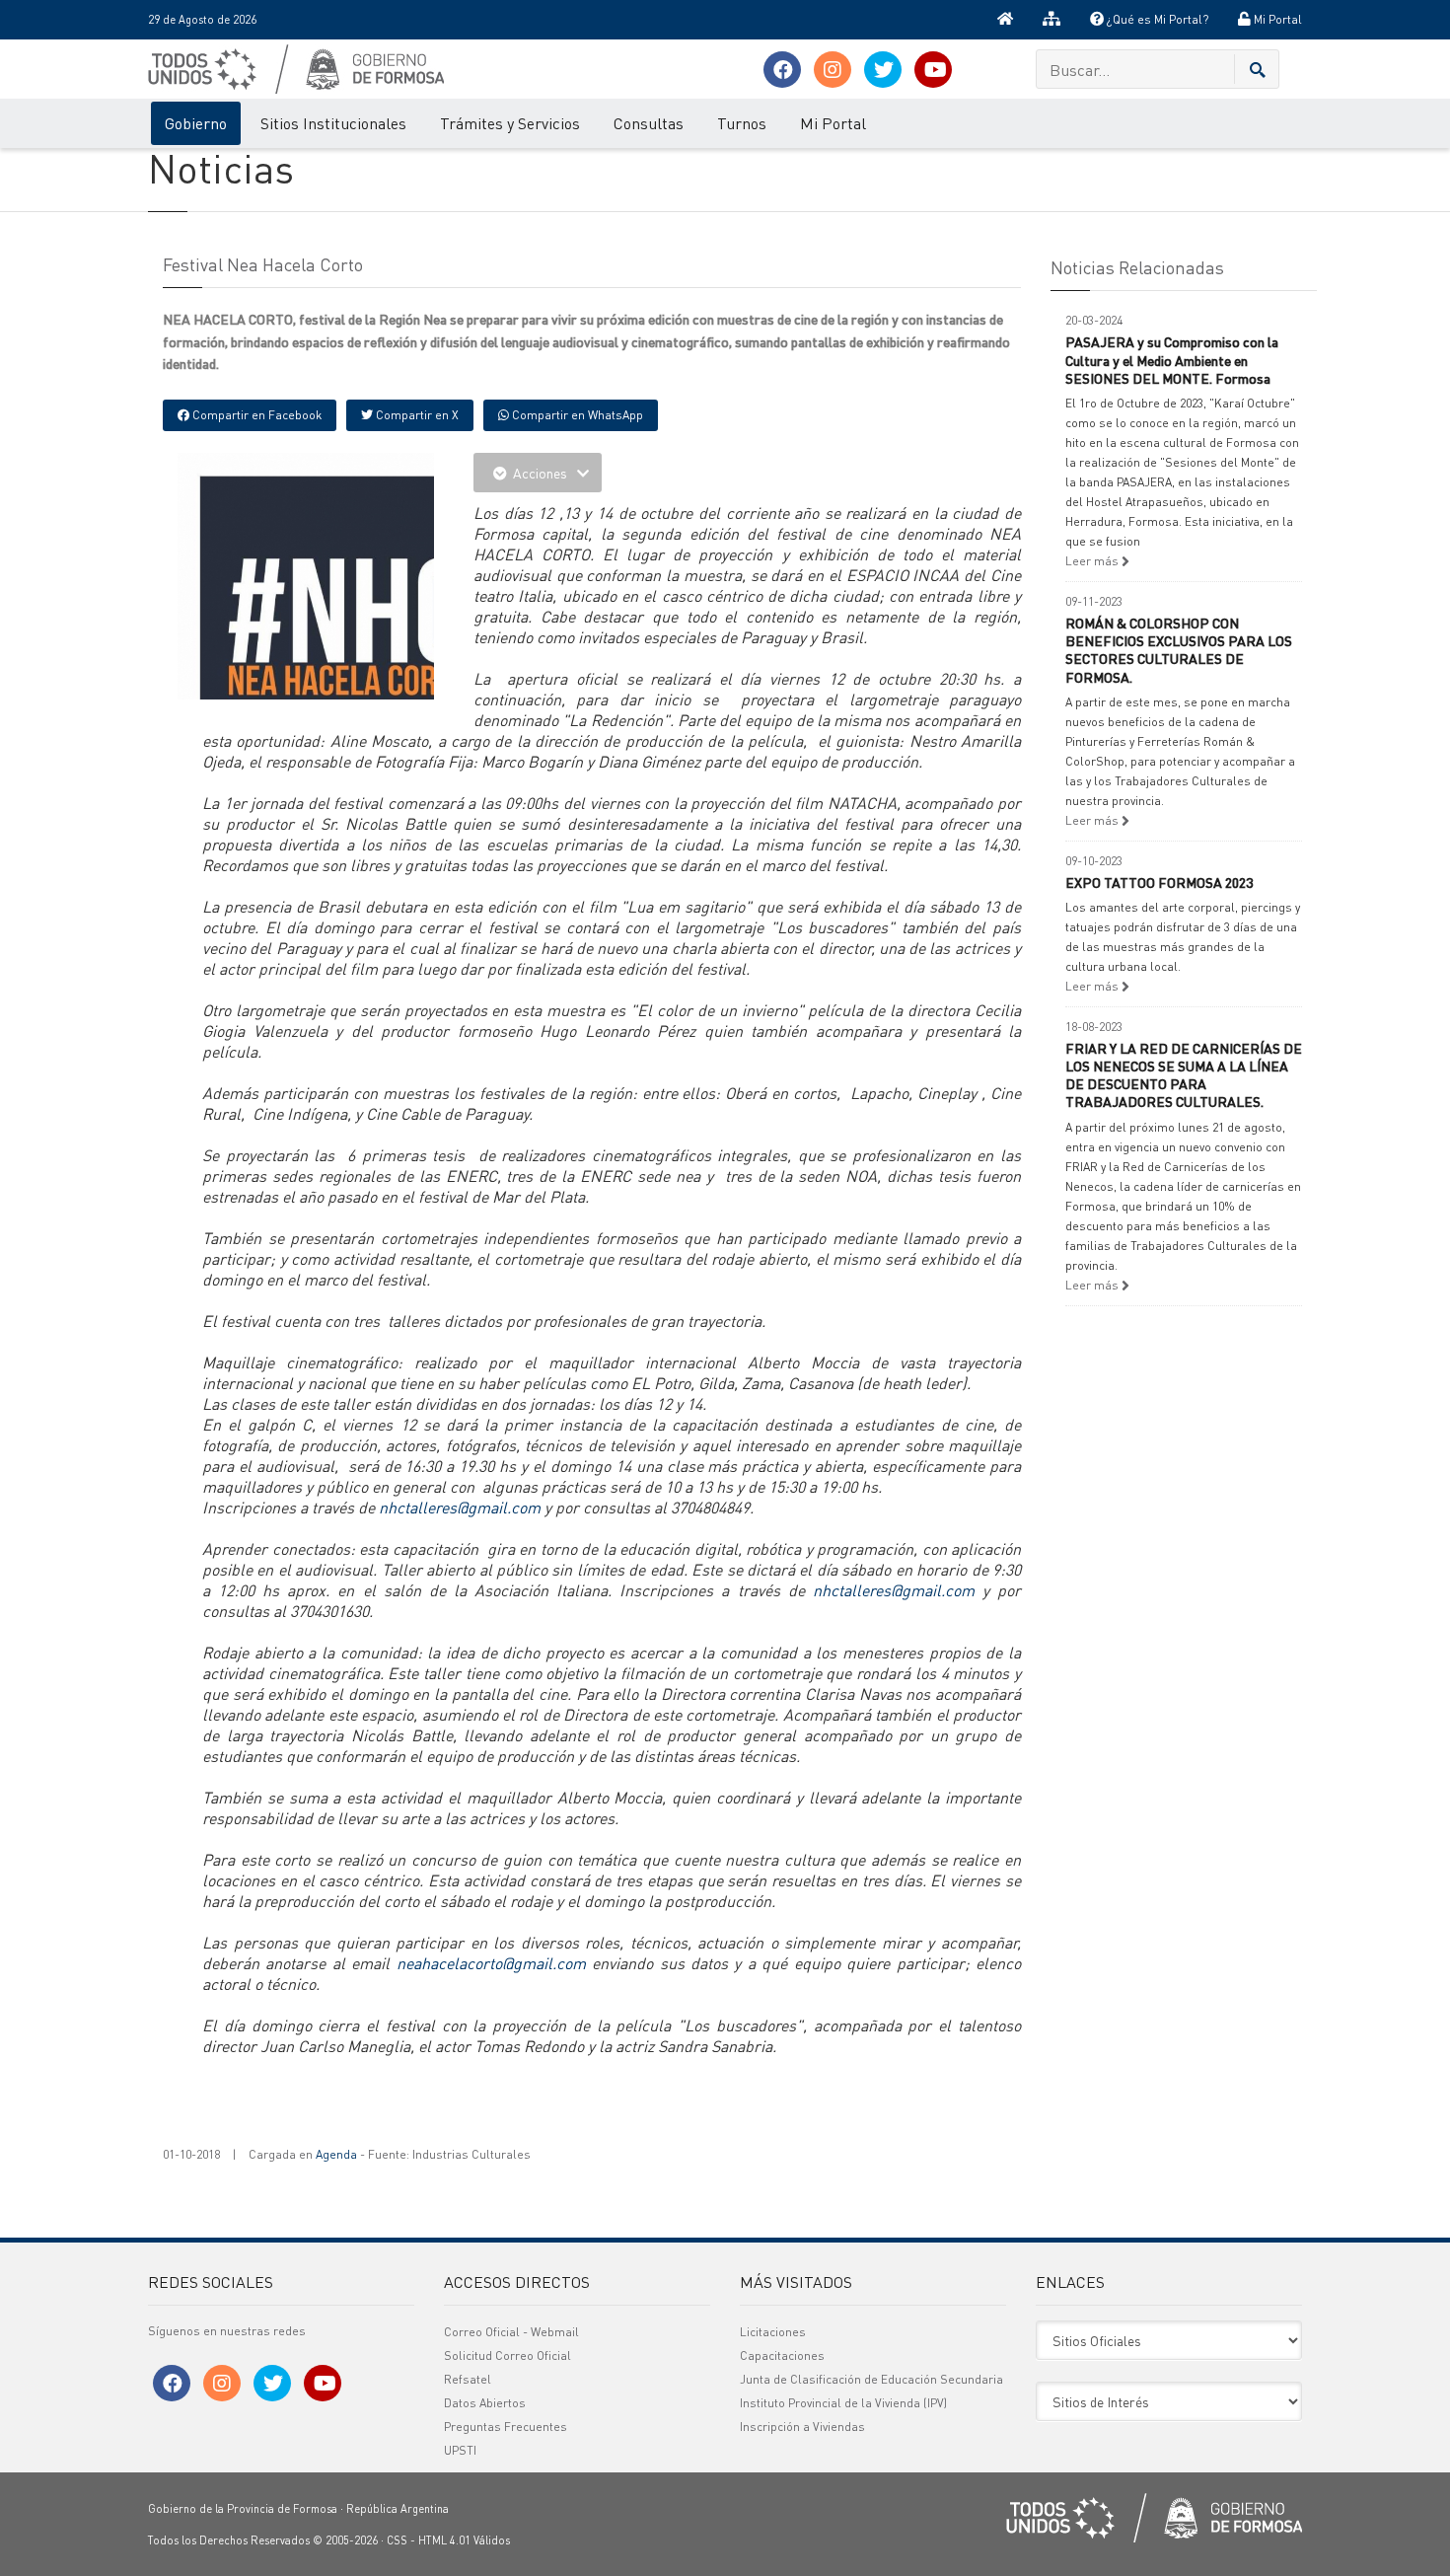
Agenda (336, 2154)
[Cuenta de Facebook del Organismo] (782, 70)
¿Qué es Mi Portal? (1156, 19)
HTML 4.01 (444, 2540)
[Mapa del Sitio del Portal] (1051, 20)
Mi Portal (1276, 19)
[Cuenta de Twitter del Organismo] (883, 70)
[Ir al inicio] (1005, 20)
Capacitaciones (782, 2355)
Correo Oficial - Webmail (511, 2332)
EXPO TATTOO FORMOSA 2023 (1159, 882)
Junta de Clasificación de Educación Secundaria (871, 2379)
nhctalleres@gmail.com (460, 1507)
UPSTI (460, 2450)
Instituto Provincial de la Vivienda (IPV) (843, 2403)
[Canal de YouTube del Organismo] (933, 70)
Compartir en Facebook (255, 415)
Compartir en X (416, 415)
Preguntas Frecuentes (506, 2427)
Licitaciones (773, 2332)
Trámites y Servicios (510, 123)
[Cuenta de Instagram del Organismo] (833, 70)
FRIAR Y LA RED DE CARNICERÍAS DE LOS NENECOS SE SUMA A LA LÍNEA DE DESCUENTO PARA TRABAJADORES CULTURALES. (1184, 1075)
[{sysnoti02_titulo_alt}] (350, 624)
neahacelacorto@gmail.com (491, 1963)
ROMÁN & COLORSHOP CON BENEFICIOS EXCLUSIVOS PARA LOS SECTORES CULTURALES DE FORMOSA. (1179, 650)
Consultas (649, 123)
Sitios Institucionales (333, 123)
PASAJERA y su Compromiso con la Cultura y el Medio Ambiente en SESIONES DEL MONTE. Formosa (1172, 359)
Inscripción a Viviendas (802, 2427)
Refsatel (468, 2379)
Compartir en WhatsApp (576, 415)
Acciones (540, 473)
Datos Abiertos (485, 2403)
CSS (397, 2540)
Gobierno (196, 123)
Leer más (1093, 561)
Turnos (742, 123)
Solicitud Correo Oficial (507, 2355)
